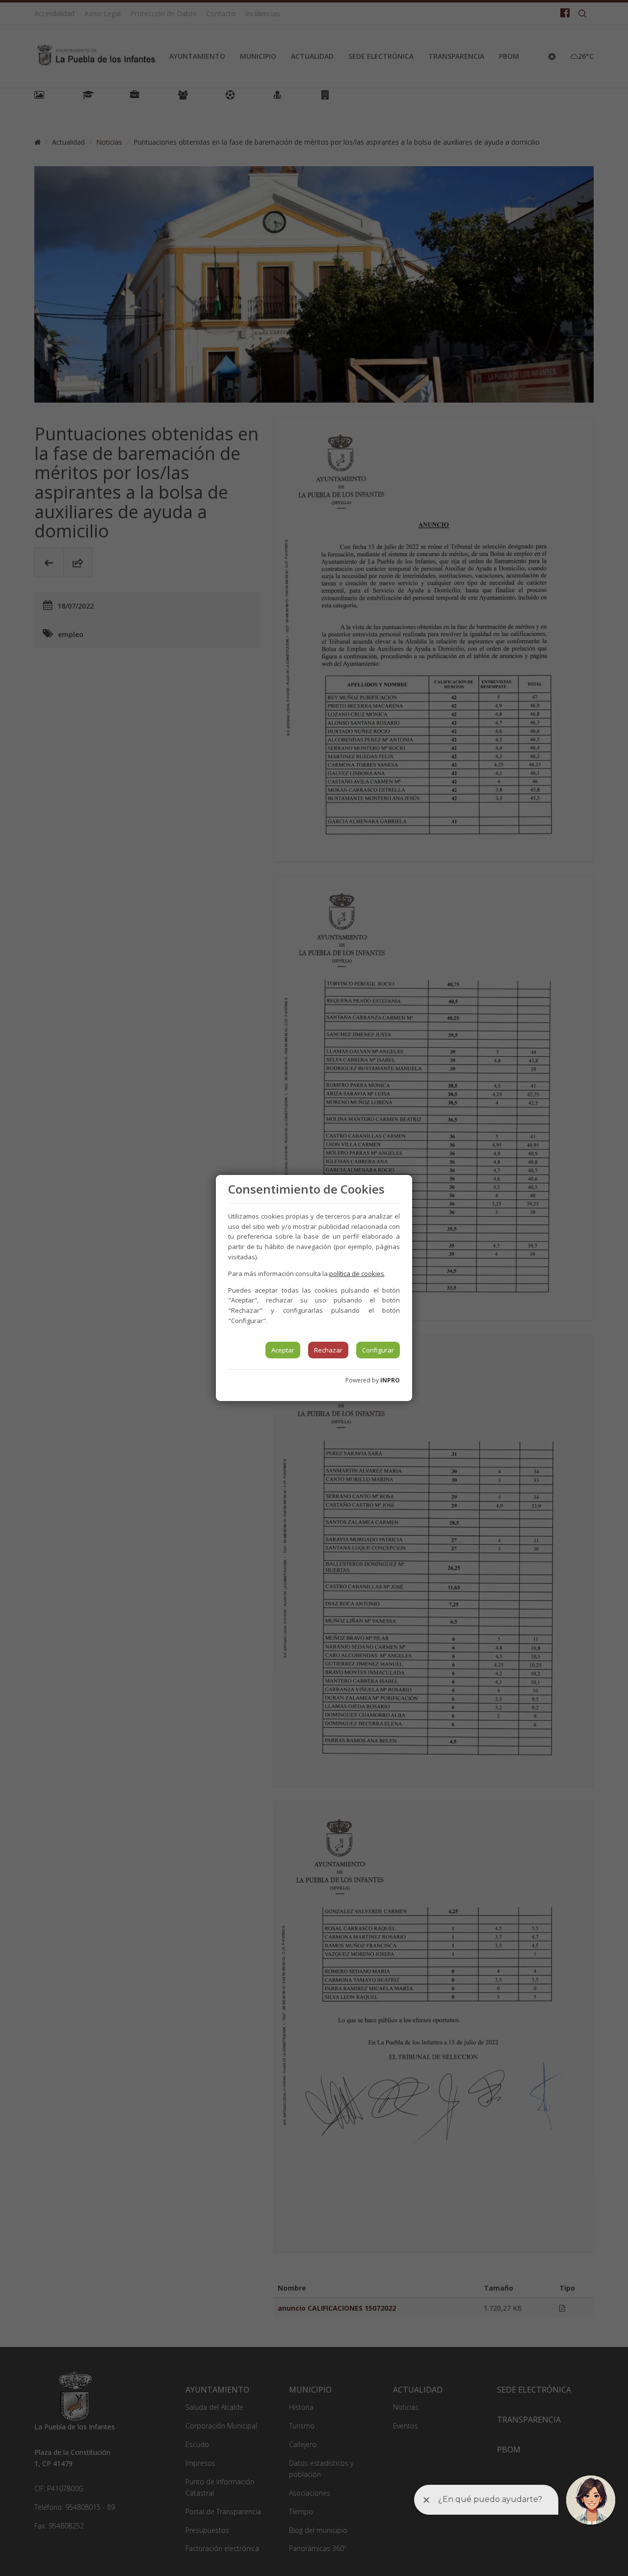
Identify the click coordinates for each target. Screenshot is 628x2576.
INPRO (390, 1380)
